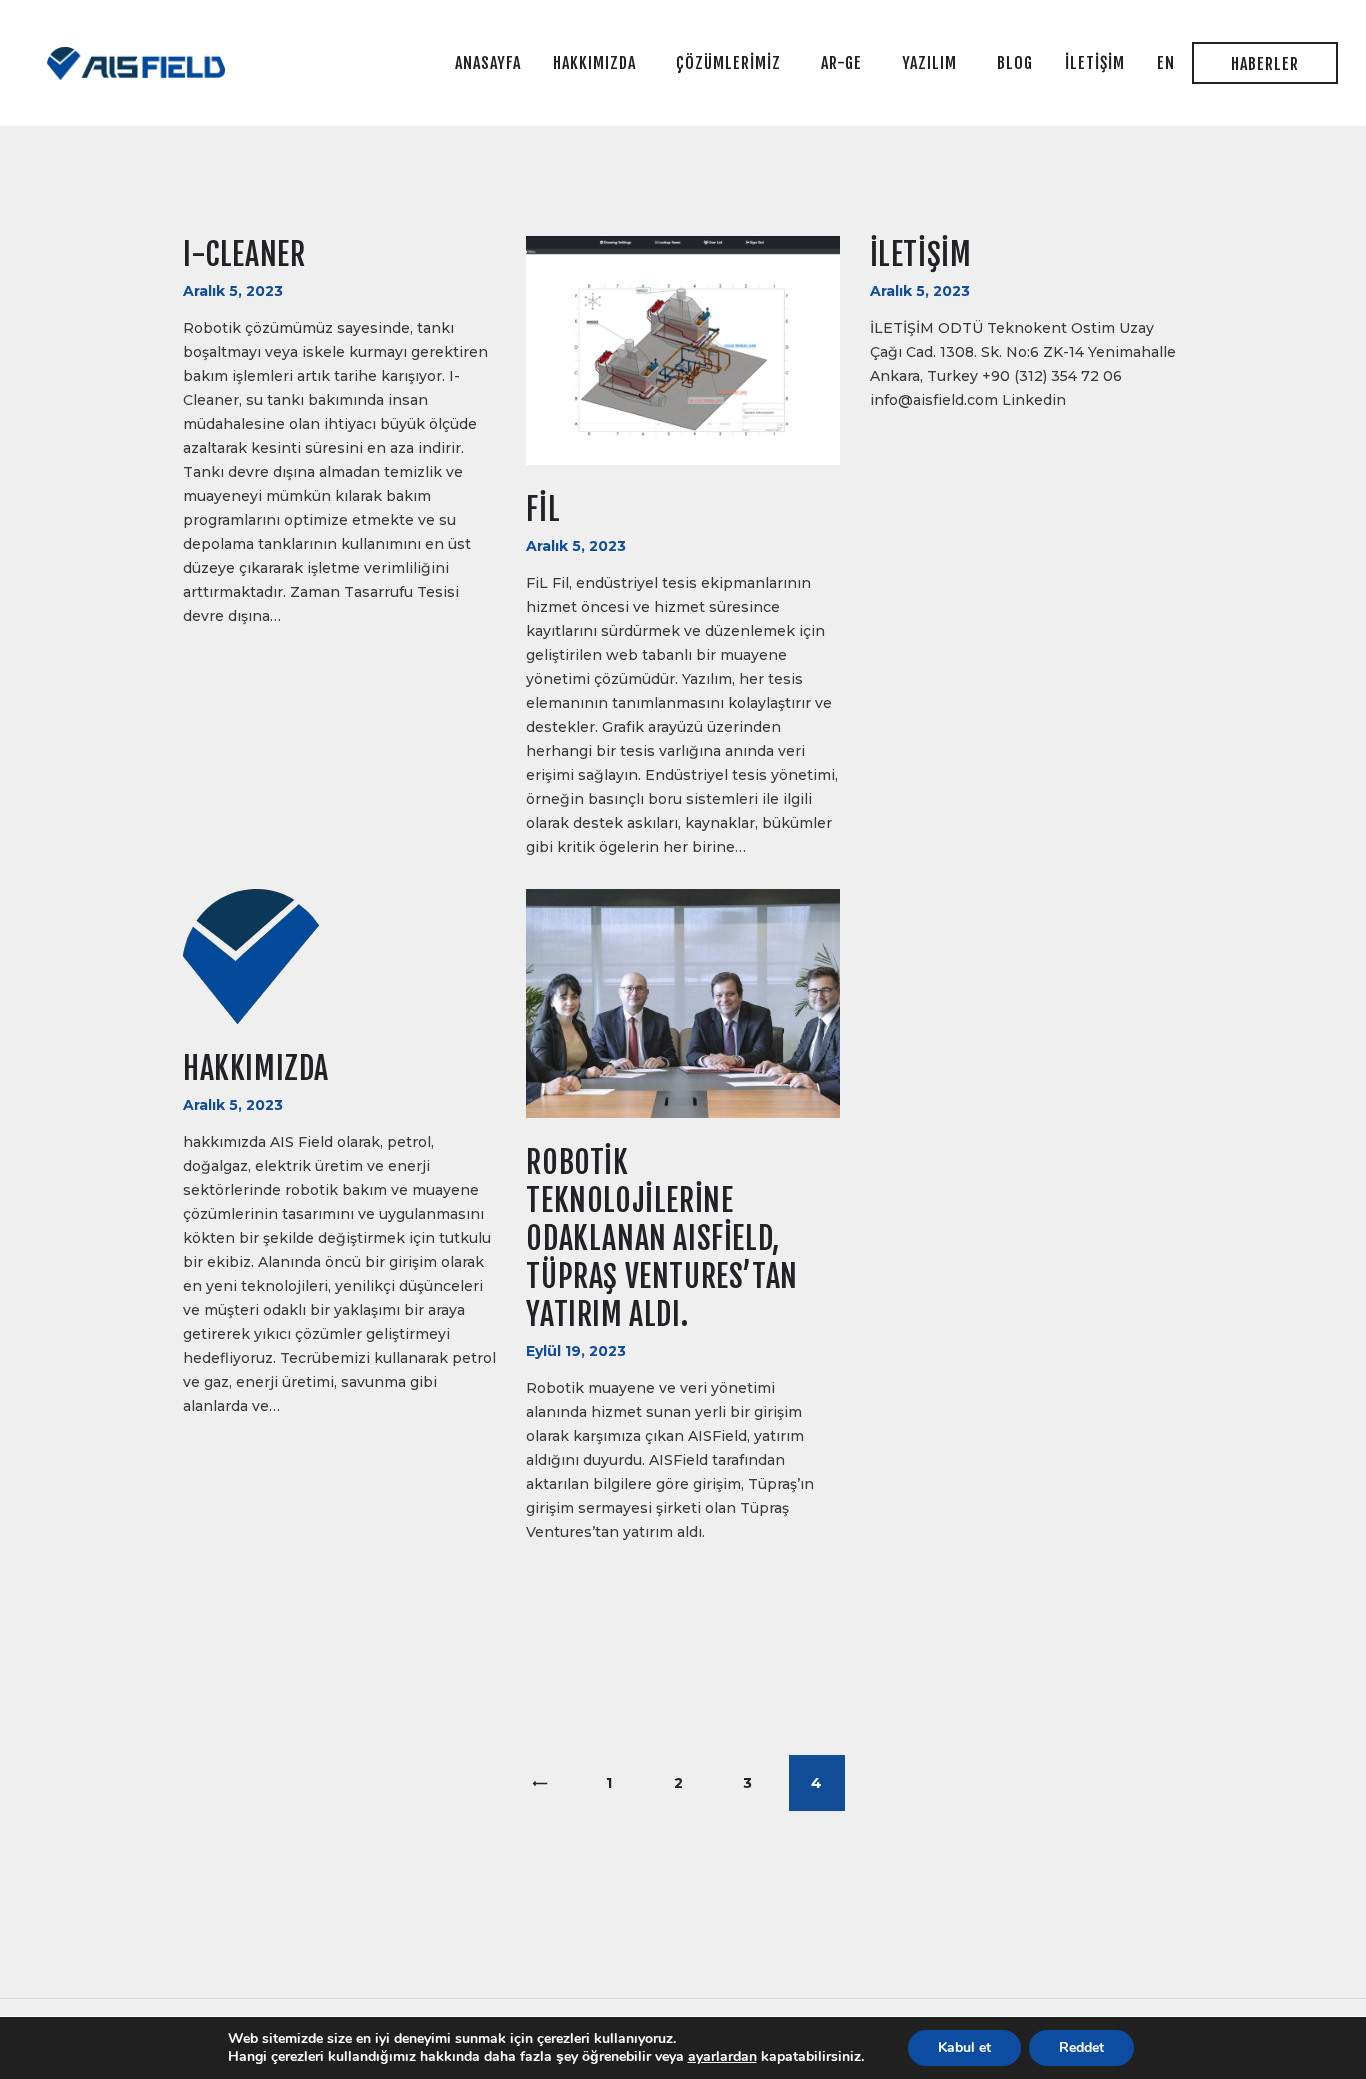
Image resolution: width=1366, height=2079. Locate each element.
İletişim (921, 254)
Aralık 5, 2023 (233, 291)
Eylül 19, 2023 (576, 1351)
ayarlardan (722, 2057)
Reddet (1081, 2047)
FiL (543, 509)
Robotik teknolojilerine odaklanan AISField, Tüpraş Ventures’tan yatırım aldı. (661, 1238)
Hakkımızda (256, 1068)
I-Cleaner (244, 254)
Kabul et (964, 2047)
